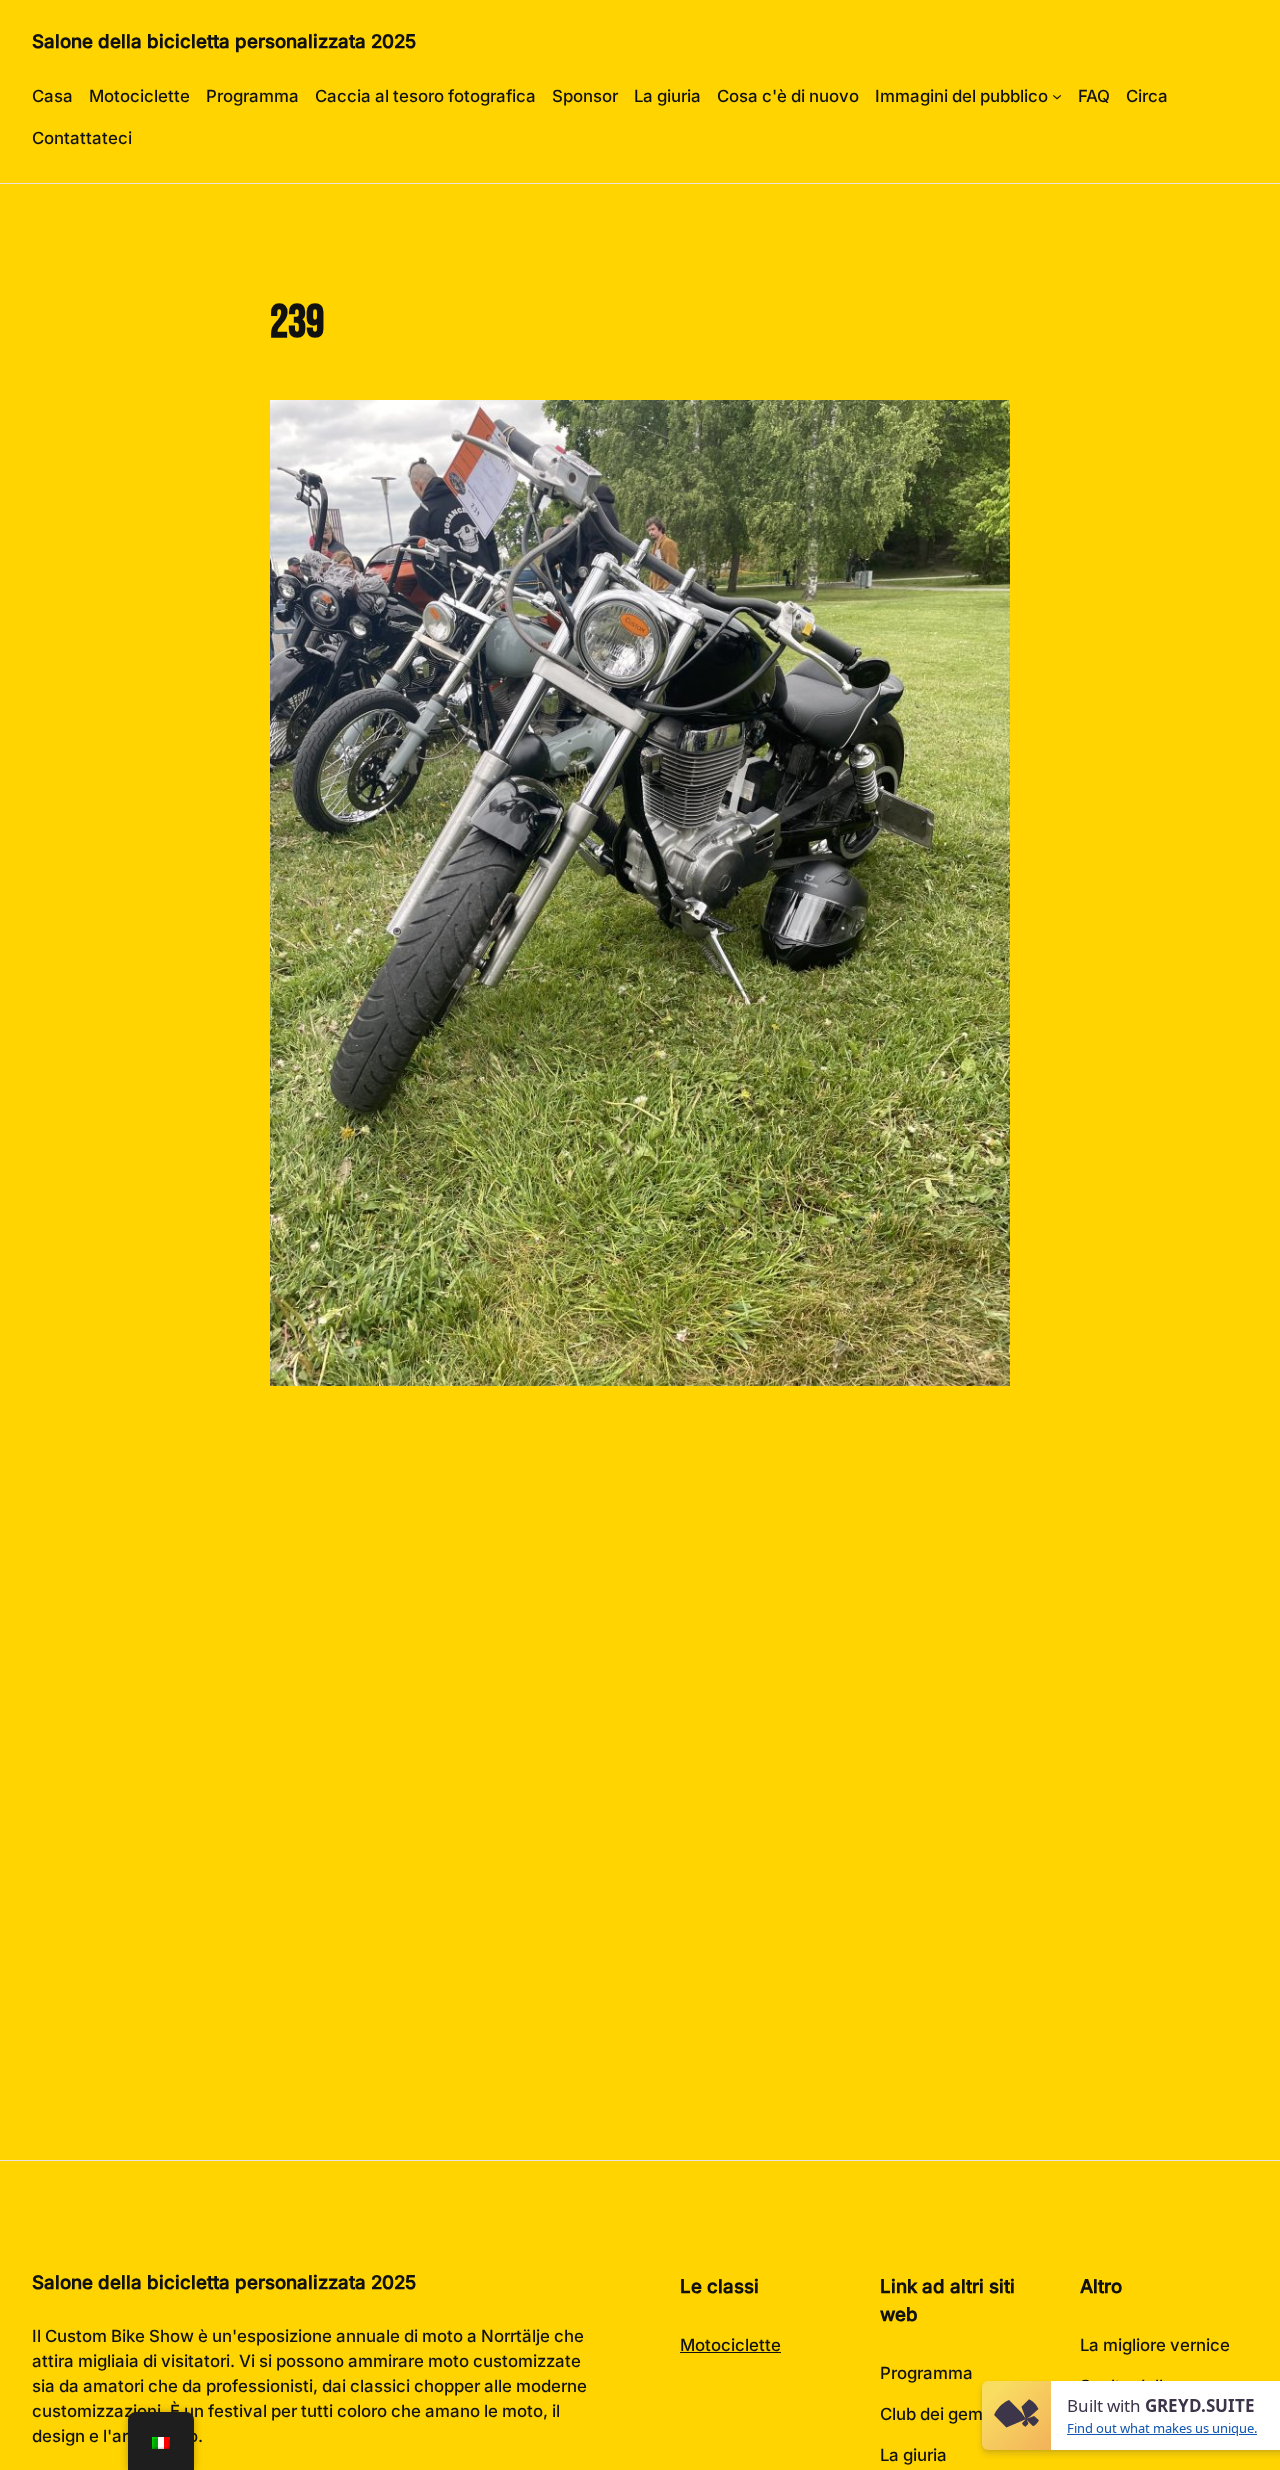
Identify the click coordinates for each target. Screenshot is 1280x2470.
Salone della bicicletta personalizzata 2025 (224, 41)
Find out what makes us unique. (1162, 2428)
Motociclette (730, 2345)
